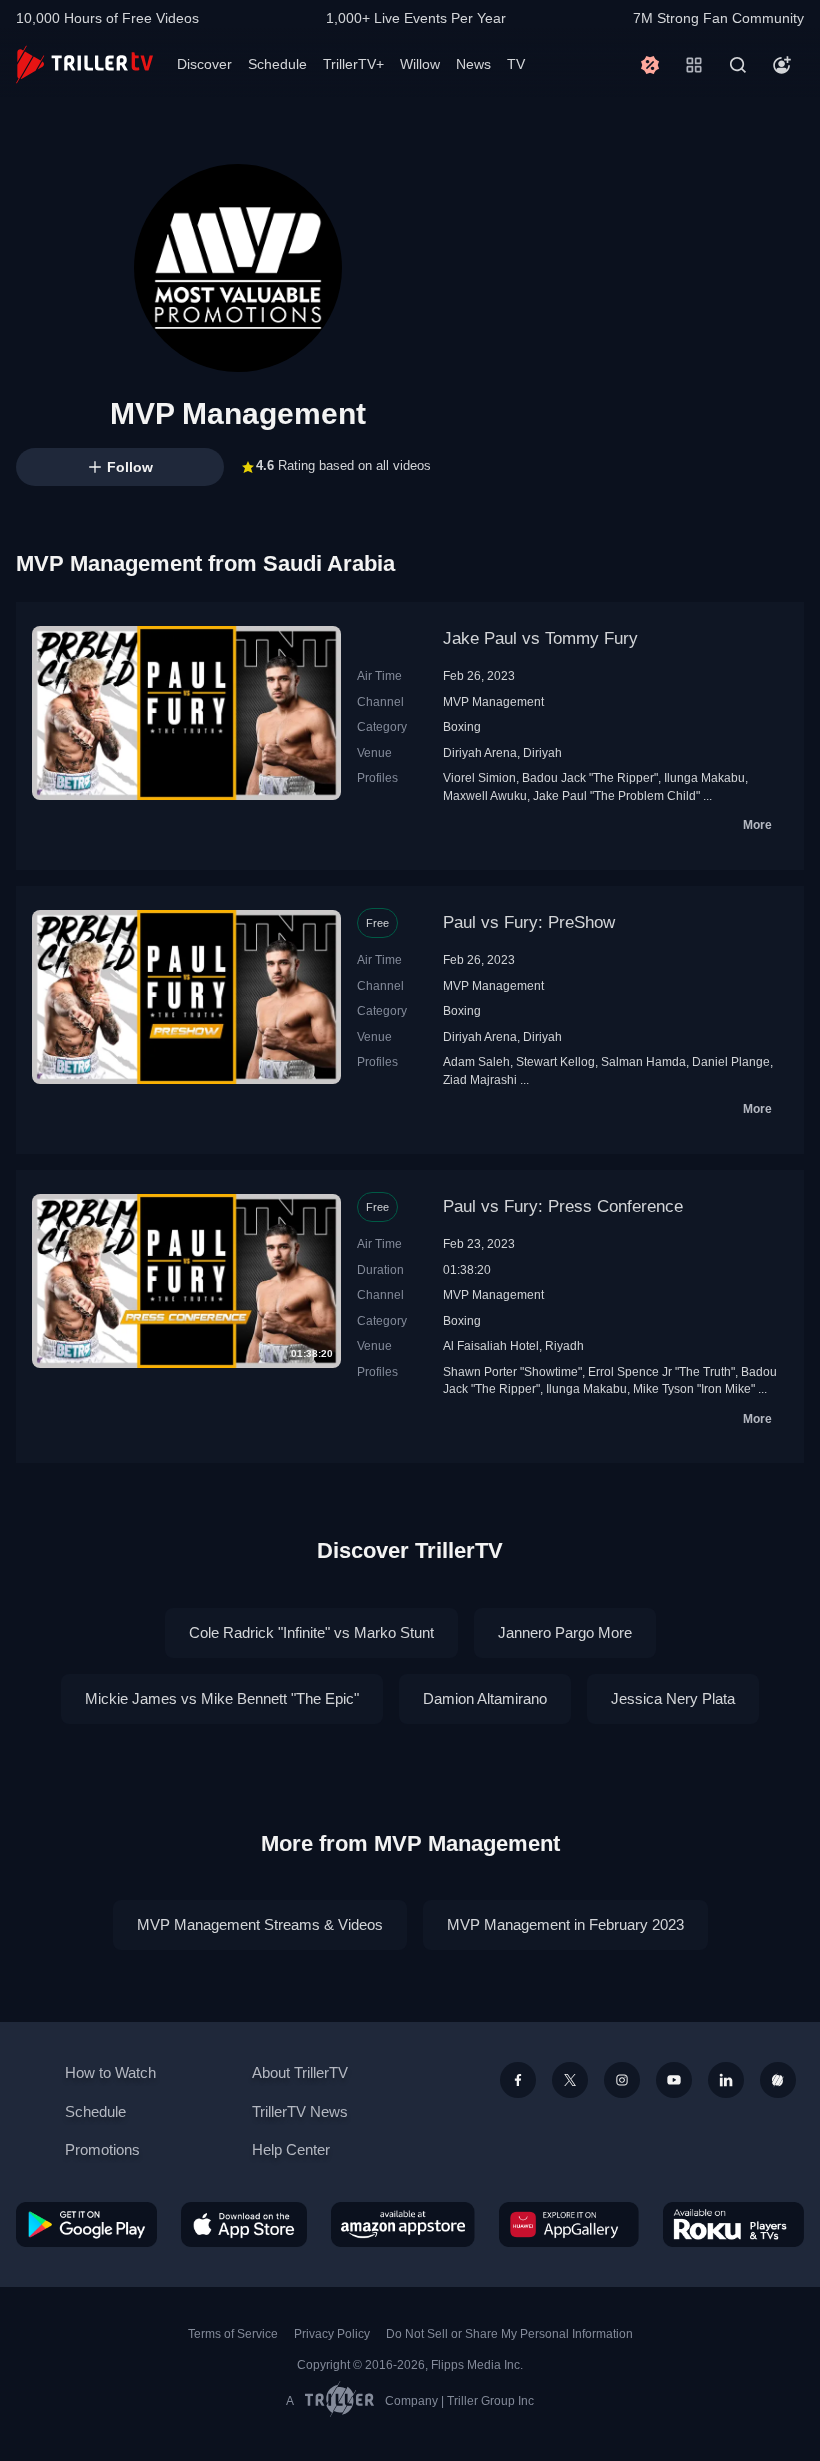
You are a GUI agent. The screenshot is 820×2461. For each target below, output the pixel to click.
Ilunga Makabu (704, 777)
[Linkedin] (726, 2080)
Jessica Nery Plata (673, 1698)
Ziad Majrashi (480, 1079)
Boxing (462, 726)
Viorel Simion (479, 777)
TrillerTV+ (353, 64)
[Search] (738, 65)
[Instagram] (622, 2080)
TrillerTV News (300, 2111)
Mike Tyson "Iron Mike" (694, 1388)
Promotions (102, 2149)
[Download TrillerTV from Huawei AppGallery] (569, 2224)
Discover (204, 64)
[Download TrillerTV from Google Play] (86, 2224)
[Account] (782, 65)
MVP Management (493, 701)
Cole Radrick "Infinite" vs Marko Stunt (311, 1632)
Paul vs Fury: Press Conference (563, 1206)
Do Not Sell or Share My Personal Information (509, 2334)
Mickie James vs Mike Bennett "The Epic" (222, 1698)
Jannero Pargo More (565, 1632)
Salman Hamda (643, 1061)
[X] (570, 2080)
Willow (420, 64)
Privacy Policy (332, 2334)
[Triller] (778, 2080)
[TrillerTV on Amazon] (403, 2224)
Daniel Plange (731, 1061)
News (473, 64)
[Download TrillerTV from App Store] (244, 2224)
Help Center (291, 2149)
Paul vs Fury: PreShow (529, 922)
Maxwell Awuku (485, 795)
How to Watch (110, 2072)
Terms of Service (233, 2334)
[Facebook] (518, 2080)
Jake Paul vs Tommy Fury (540, 638)
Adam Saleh (476, 1061)
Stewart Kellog (555, 1061)
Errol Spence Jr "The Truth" (661, 1371)
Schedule (277, 64)
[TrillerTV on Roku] (733, 2224)
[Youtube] (674, 2080)
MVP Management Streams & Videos (260, 1924)
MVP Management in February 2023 (565, 1924)
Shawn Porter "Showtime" (512, 1371)
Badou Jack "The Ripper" (590, 777)
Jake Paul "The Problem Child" (616, 795)
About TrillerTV (300, 2072)
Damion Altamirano (485, 1698)
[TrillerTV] (84, 64)
